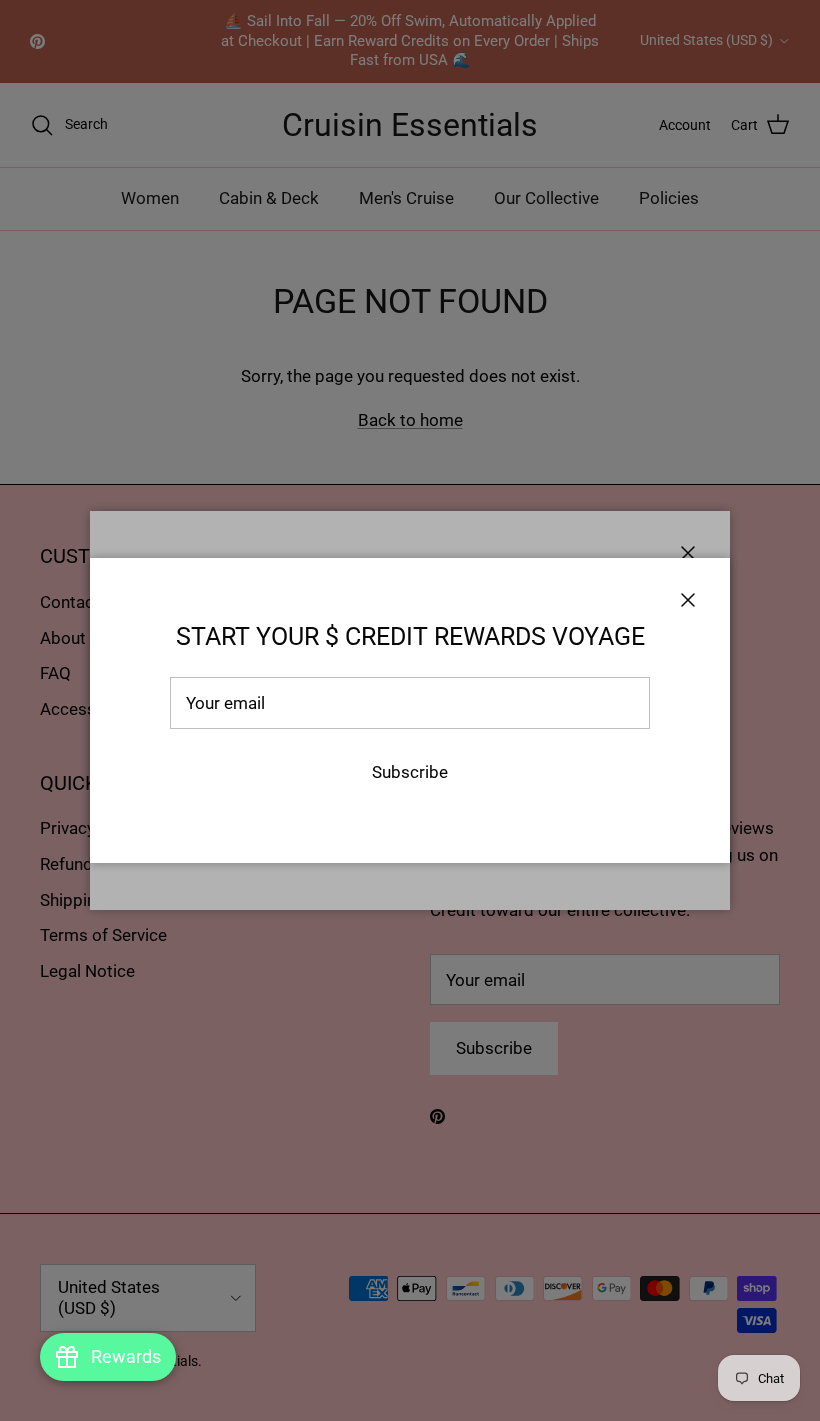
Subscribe (410, 772)
